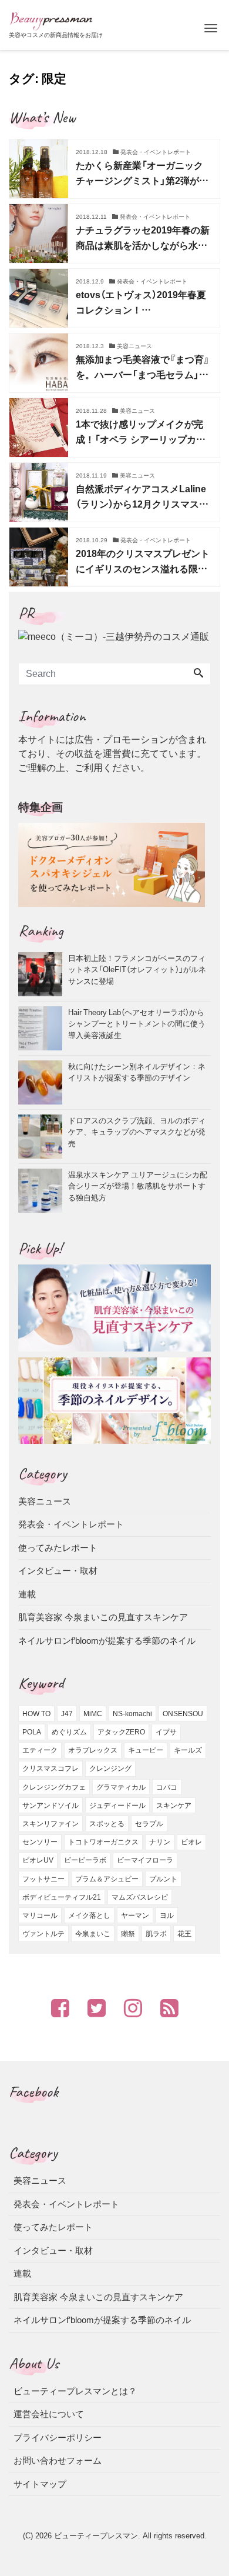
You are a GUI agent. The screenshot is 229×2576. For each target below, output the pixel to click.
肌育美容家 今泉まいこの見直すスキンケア (103, 1617)
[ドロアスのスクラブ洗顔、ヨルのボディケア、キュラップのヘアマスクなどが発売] (43, 1137)
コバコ (167, 1787)
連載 (27, 1594)
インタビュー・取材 (58, 1571)
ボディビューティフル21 (62, 1897)
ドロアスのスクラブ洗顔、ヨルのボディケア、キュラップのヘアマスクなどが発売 (137, 1132)
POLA (32, 1732)
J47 (67, 1714)
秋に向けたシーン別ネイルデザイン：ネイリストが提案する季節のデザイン (137, 1072)
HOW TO (36, 1714)
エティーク (40, 1750)
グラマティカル (121, 1787)
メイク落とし (89, 1916)
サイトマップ (40, 2484)
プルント (163, 1879)
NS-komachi (132, 1714)
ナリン (160, 1842)
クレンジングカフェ (54, 1787)
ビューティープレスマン (96, 2536)
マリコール (40, 1916)
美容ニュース (45, 1501)
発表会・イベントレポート (71, 1524)
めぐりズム (69, 1732)
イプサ (166, 1732)
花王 (184, 1934)
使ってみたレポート (58, 1548)
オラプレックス (93, 1750)
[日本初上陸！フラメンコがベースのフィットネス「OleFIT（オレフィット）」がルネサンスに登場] (43, 974)
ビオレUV (38, 1860)
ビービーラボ (85, 1860)
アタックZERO (121, 1732)
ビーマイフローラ (145, 1860)
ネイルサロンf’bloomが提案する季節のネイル (107, 1641)
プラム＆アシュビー (107, 1879)
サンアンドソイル (50, 1806)
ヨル (167, 1916)
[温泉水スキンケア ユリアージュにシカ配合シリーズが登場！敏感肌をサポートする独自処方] (43, 1191)
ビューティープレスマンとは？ (75, 2391)
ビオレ (191, 1842)
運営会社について (49, 2414)
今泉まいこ (93, 1934)
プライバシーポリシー (58, 2437)
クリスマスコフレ (50, 1769)
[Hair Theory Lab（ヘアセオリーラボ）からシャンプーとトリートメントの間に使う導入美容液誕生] (43, 1028)
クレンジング (110, 1769)
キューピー (146, 1750)
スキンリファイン (50, 1824)
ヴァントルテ (43, 1934)
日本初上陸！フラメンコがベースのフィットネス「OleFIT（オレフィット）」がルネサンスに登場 (137, 969)
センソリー (40, 1842)
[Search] (198, 674)
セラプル (149, 1824)
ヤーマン (135, 1916)
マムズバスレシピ (140, 1897)
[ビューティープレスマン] (51, 20)
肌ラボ (156, 1934)
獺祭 (128, 1934)
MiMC (93, 1714)
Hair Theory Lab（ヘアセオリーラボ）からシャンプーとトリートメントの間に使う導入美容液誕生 (137, 1023)
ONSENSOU (183, 1714)
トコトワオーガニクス (103, 1842)
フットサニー (43, 1879)
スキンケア (174, 1806)
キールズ (188, 1750)
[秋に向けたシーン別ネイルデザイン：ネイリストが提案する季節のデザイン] (43, 1082)
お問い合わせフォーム (58, 2460)
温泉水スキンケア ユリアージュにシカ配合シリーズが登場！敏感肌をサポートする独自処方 (138, 1186)
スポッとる (107, 1824)
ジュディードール (117, 1806)
